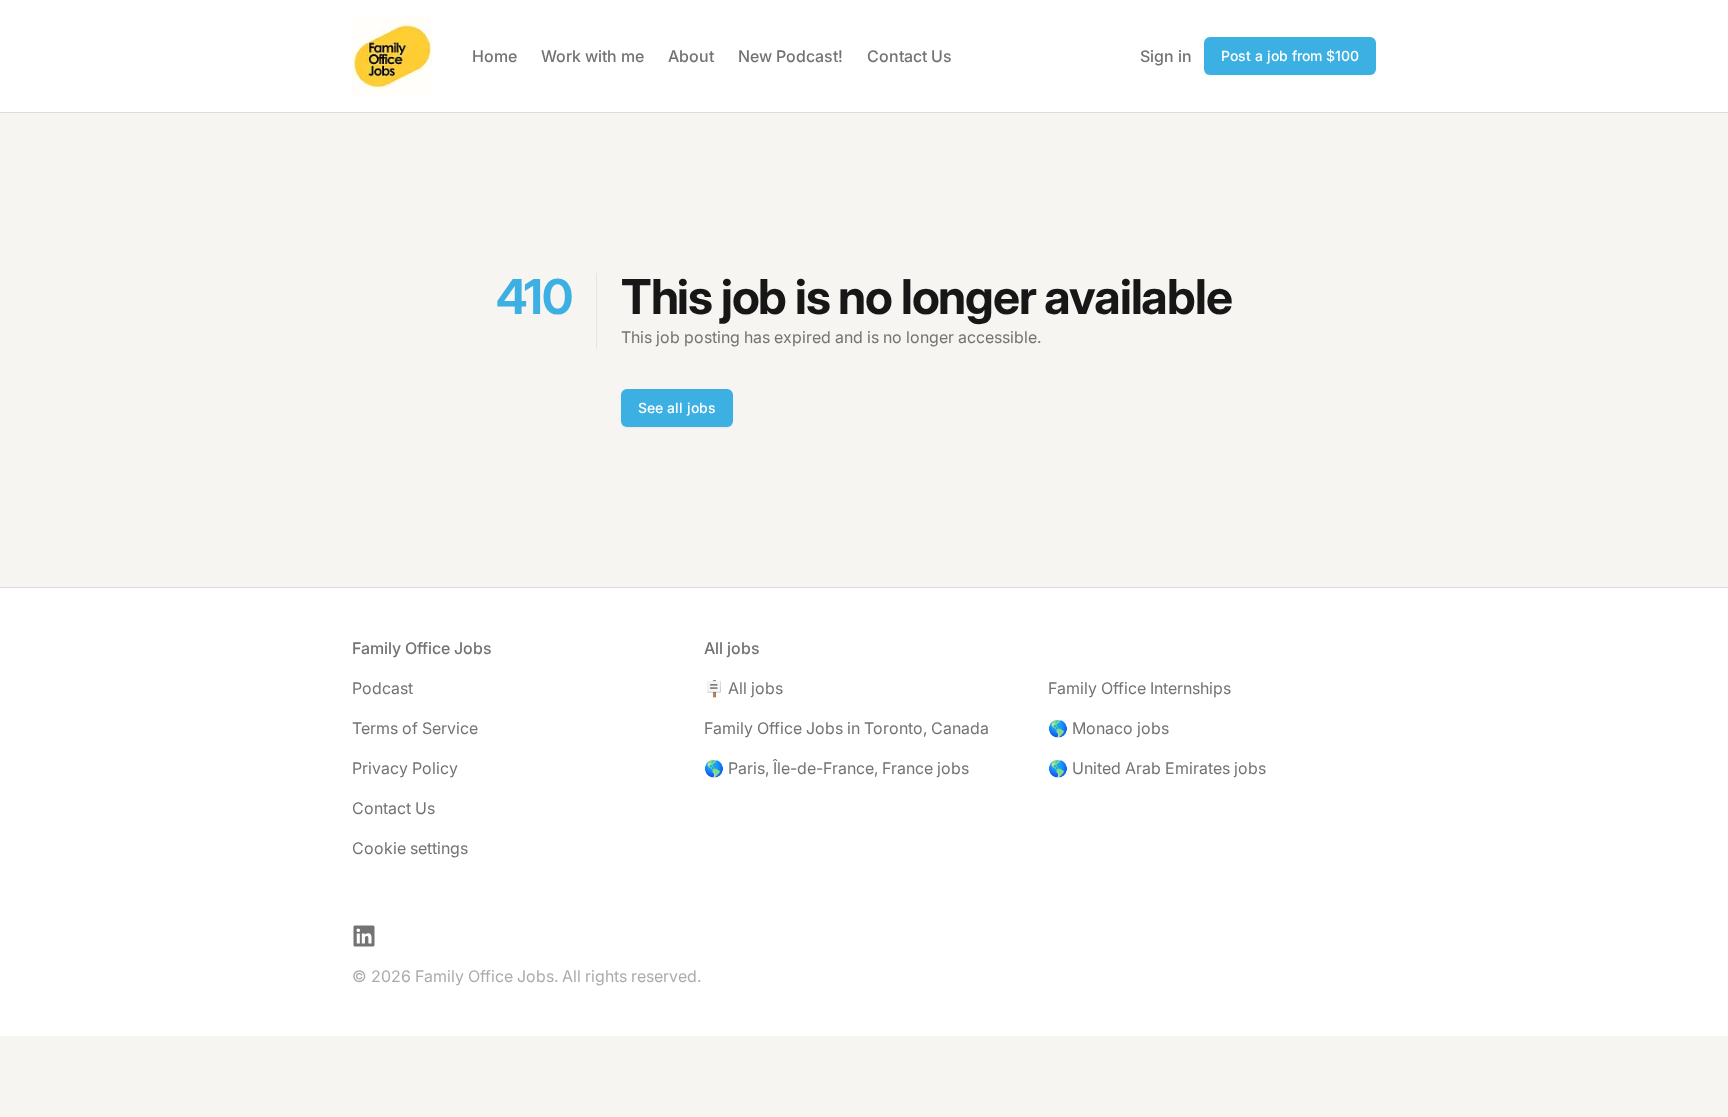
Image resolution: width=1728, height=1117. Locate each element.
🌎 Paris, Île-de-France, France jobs (836, 768)
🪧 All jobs (743, 688)
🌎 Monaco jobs (1108, 728)
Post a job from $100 (1290, 55)
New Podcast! (790, 56)
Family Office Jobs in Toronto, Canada (846, 728)
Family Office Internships (1139, 688)
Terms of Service (415, 728)
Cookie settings (410, 848)
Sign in (1166, 56)
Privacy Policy (405, 768)
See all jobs (677, 407)
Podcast (382, 688)
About (691, 56)
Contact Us (909, 56)
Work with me (592, 56)
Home (494, 56)
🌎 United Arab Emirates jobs (1157, 768)
